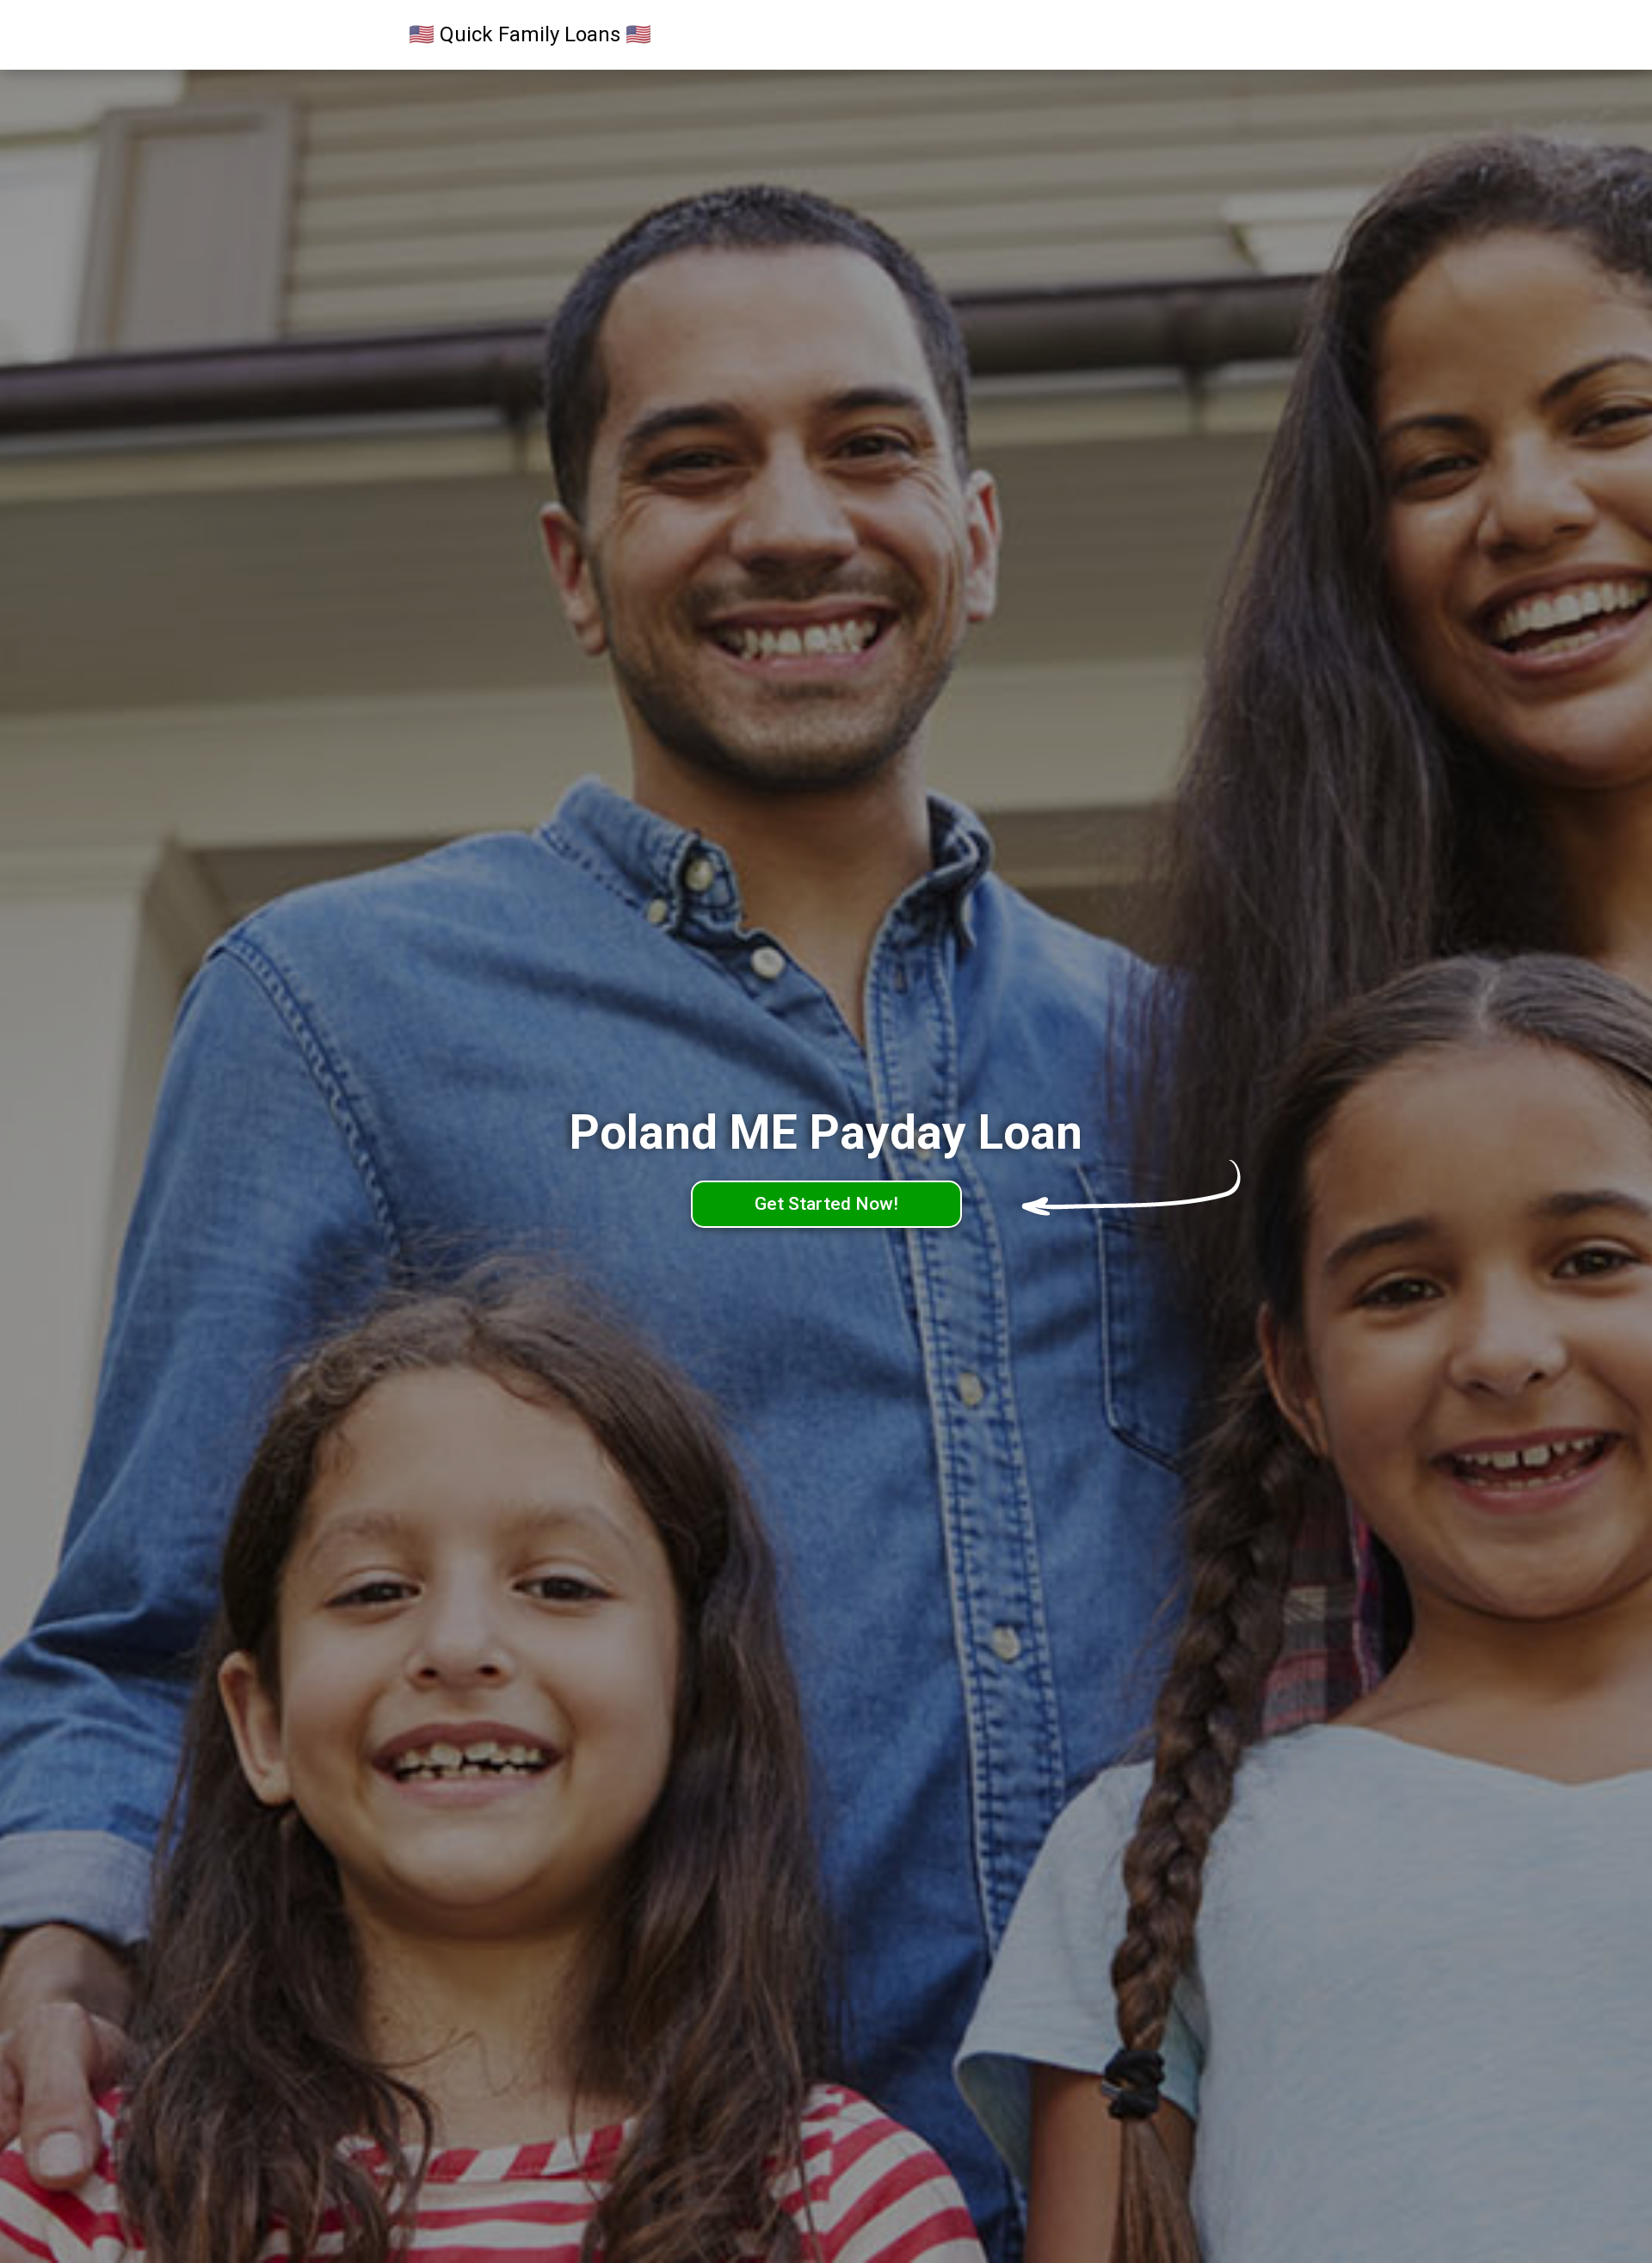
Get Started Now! (826, 1204)
